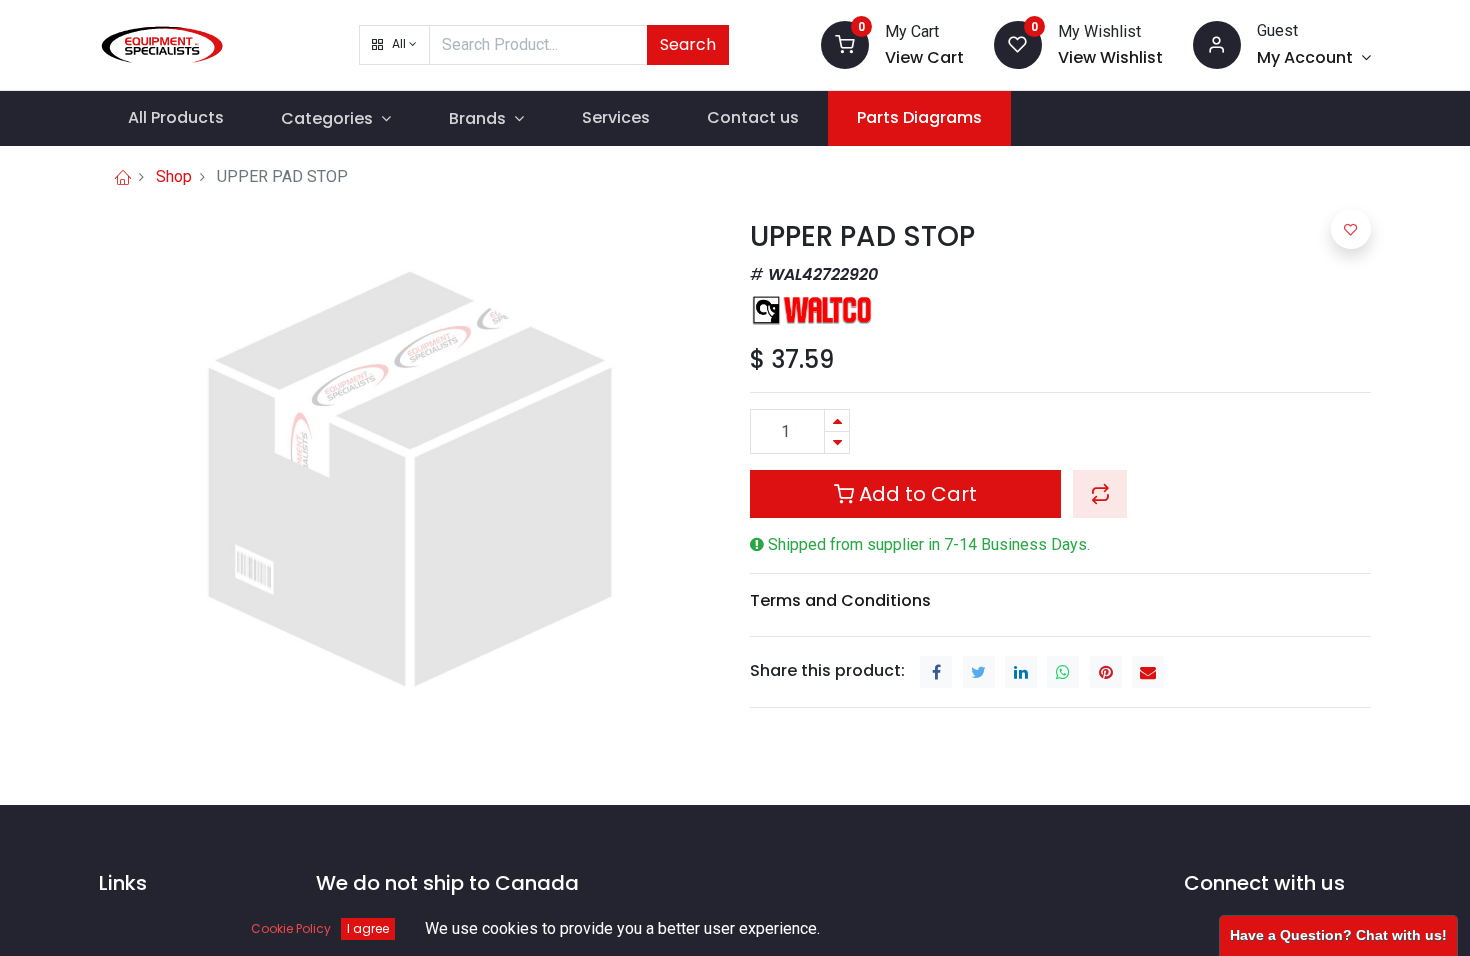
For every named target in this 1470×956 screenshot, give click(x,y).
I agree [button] (368, 928)
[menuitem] (176, 118)
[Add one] (837, 420)
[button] (394, 45)
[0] (845, 43)
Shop (174, 176)
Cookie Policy (291, 928)
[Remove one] (837, 442)
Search (688, 44)
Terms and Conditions (840, 600)
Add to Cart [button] (915, 494)
